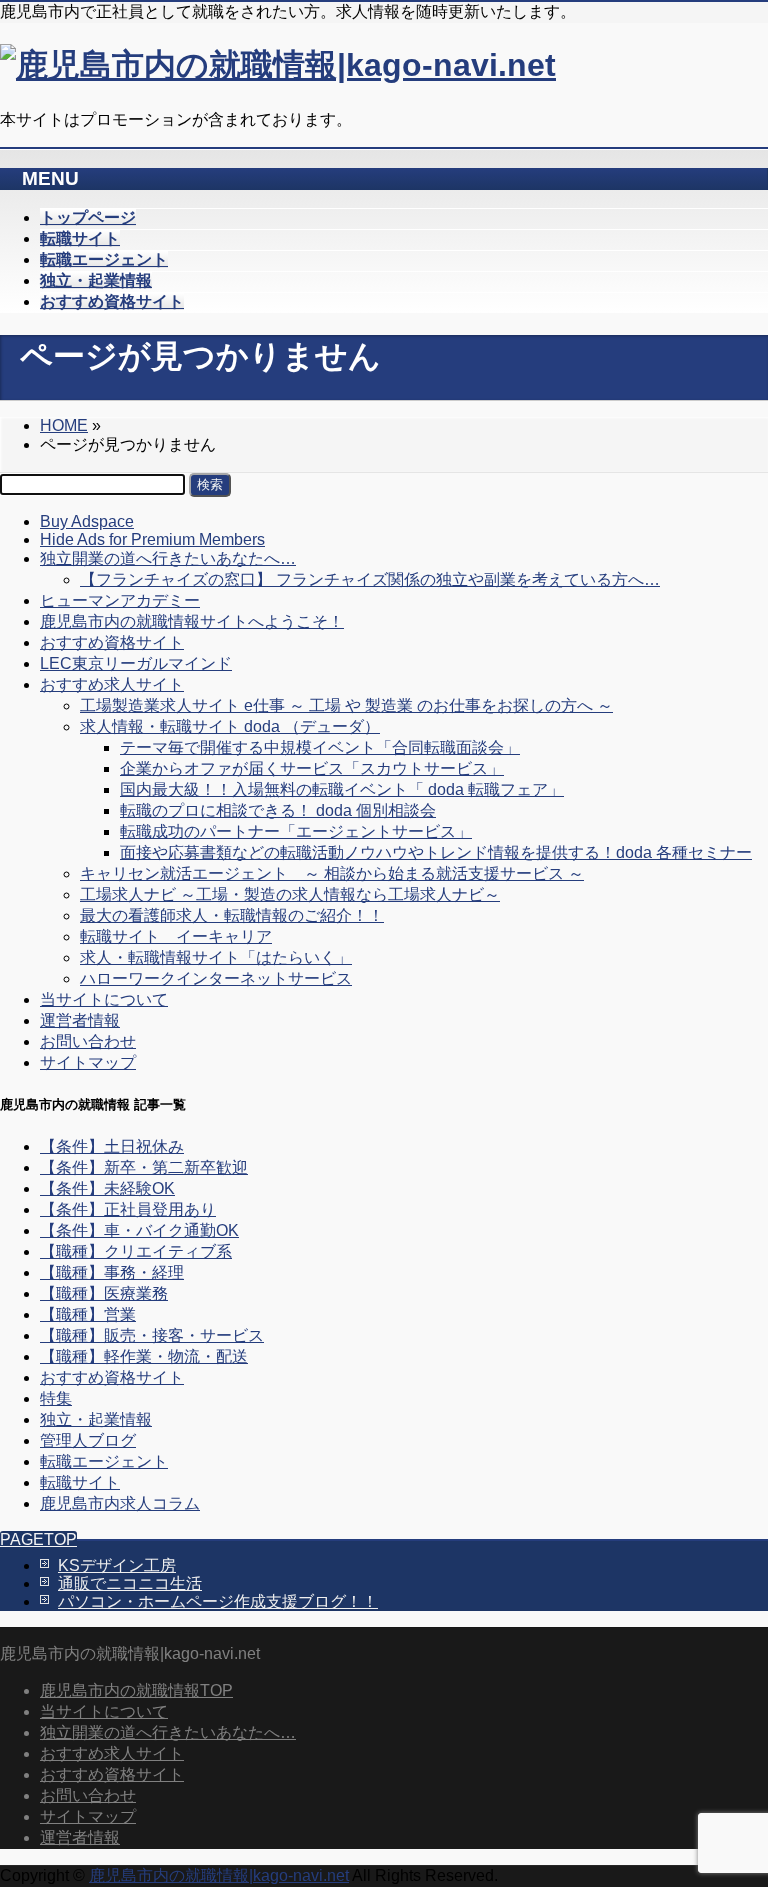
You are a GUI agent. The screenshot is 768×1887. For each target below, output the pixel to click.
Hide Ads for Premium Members (152, 539)
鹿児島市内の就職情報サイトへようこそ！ (192, 621)
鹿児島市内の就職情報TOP (136, 1690)
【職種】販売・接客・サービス (152, 1335)
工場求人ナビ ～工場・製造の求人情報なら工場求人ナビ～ (290, 894)
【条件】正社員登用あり (128, 1209)
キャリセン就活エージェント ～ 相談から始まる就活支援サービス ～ (332, 873)
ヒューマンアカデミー (120, 600)
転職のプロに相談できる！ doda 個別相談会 (278, 810)
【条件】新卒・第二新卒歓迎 (144, 1167)
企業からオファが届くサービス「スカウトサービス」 (312, 768)
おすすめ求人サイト (112, 684)
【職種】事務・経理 (112, 1272)
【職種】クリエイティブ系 (136, 1251)
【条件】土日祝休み (112, 1146)
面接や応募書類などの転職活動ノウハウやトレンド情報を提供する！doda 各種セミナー (436, 852)
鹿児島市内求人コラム (120, 1503)
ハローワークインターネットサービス (216, 978)
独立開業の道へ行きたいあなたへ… (168, 558)
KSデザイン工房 (117, 1565)
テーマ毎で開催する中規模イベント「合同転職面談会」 (320, 747)
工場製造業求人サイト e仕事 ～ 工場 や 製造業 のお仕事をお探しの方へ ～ (346, 705)
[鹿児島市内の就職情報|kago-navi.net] (278, 65)
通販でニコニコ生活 (130, 1583)
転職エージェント (104, 1461)
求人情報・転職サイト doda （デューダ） (230, 726)
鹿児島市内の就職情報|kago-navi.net (219, 1875)
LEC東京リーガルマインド (136, 663)
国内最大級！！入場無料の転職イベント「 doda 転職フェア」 (342, 789)
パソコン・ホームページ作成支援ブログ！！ (218, 1601)
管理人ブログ (88, 1440)
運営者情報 (80, 1020)
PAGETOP (38, 1539)
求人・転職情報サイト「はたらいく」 (216, 957)
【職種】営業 (88, 1314)
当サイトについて (104, 999)
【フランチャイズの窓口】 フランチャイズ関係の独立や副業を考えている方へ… (370, 579)
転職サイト (80, 1482)
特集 (56, 1398)
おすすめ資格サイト (112, 642)
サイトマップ (88, 1062)
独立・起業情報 (96, 1419)
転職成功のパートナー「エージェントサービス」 (296, 831)
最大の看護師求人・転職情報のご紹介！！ (232, 915)
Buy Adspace (87, 521)
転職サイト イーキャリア (176, 936)
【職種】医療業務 (104, 1293)
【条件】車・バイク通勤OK (139, 1230)
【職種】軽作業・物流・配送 (144, 1356)
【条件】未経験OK (107, 1188)
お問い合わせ (88, 1041)
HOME (64, 425)
